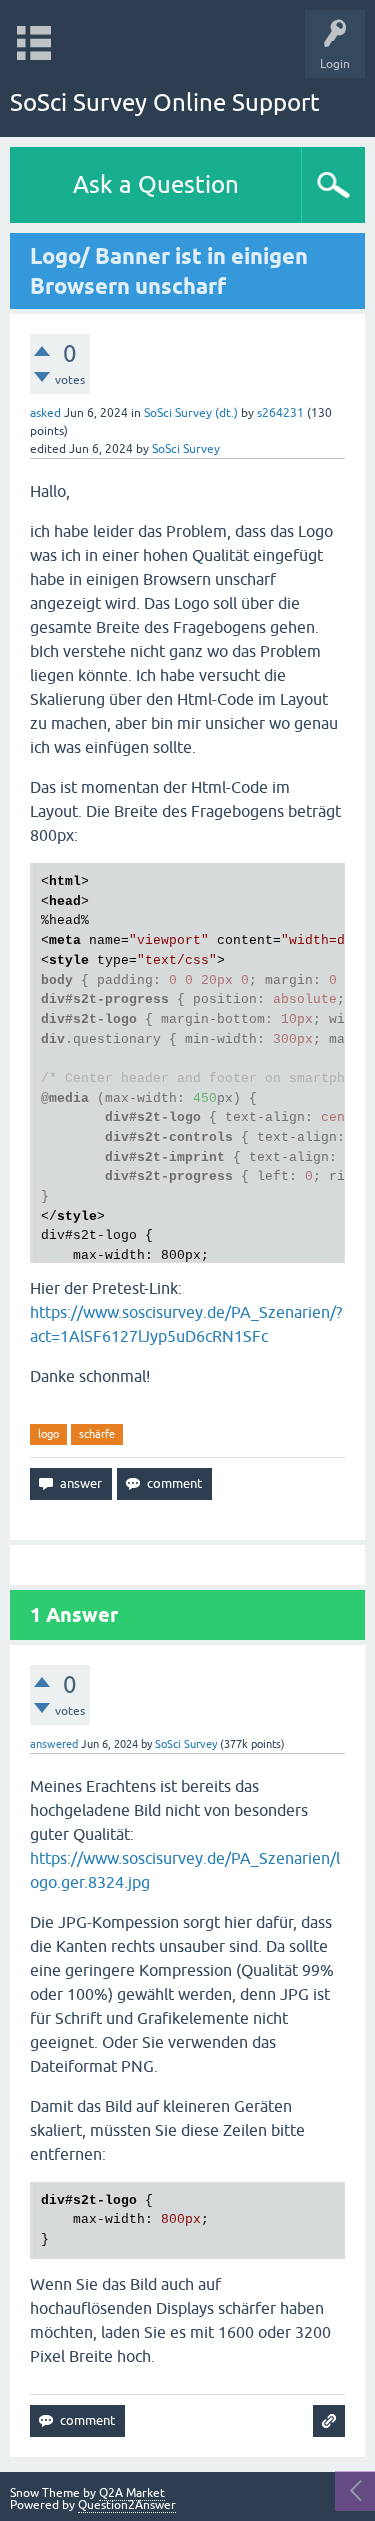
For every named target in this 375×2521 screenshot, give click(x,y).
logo (48, 1434)
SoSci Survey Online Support (165, 102)
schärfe (97, 1434)
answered (54, 1744)
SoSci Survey (186, 449)
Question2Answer (127, 2505)
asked (45, 413)
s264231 (280, 413)
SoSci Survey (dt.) (191, 413)
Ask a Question (156, 184)
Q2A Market (132, 2493)
